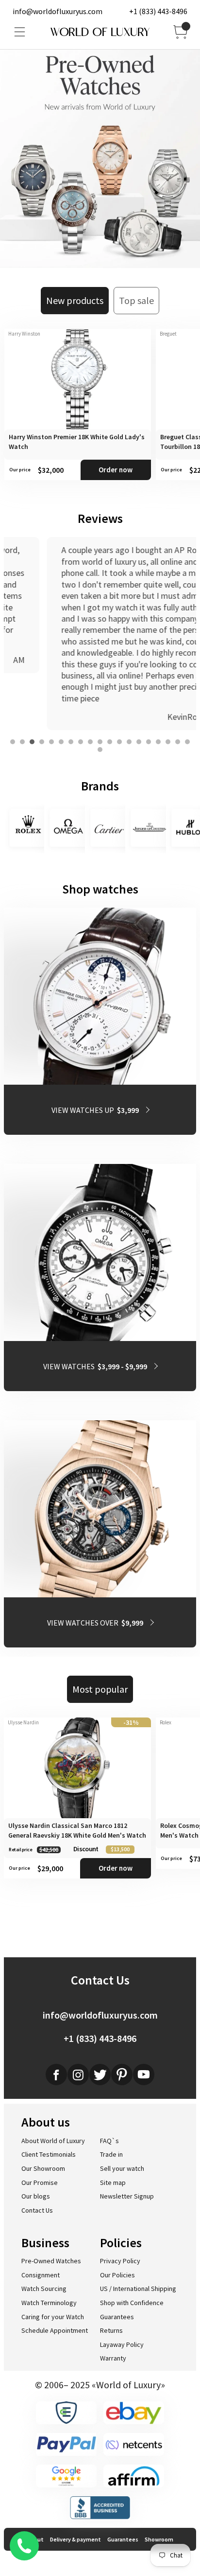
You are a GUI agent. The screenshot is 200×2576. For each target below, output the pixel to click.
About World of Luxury (53, 2141)
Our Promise (40, 2182)
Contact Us (37, 2210)
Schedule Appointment (55, 2330)
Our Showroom (43, 2168)
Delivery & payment (75, 2539)
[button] (13, 742)
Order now (116, 470)
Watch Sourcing (44, 2289)
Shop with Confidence (132, 2303)
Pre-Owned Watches (51, 2261)
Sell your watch (122, 2168)
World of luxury (100, 32)
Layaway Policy (122, 2344)
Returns (111, 2330)
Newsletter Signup (127, 2196)
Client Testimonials (49, 2154)
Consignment (41, 2275)
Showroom (159, 2539)
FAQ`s (109, 2141)
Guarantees (117, 2317)
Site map (113, 2182)
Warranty (113, 2358)
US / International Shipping (138, 2289)
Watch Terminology (49, 2303)
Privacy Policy (120, 2261)
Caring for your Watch (53, 2317)
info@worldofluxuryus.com (58, 11)
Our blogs (36, 2196)
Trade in (111, 2154)
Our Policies (117, 2275)
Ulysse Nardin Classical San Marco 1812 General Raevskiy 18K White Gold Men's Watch (77, 1830)
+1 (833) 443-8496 (158, 11)
